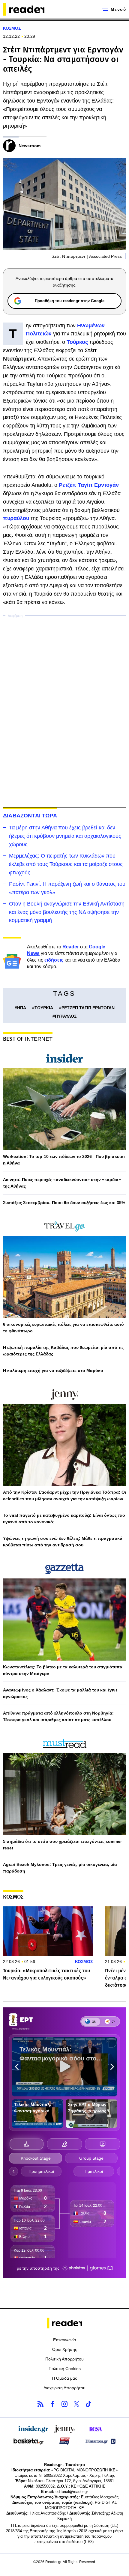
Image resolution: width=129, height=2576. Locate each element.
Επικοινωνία (64, 2340)
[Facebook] (52, 2404)
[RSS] (40, 2404)
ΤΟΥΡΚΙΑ (44, 1008)
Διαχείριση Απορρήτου (64, 2388)
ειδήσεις (54, 960)
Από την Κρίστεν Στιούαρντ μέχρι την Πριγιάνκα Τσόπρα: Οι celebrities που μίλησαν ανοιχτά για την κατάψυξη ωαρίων (64, 1495)
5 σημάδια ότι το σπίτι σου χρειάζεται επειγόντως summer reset (62, 1845)
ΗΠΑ (22, 1008)
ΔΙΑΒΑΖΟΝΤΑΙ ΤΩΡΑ (30, 816)
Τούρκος (78, 342)
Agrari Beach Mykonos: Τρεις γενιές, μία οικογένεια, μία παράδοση (60, 1868)
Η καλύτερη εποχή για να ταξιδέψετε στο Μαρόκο (53, 1370)
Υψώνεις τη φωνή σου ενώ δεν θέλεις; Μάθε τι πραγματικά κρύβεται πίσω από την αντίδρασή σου (63, 1542)
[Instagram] (64, 2404)
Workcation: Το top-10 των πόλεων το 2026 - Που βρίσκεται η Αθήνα (64, 1160)
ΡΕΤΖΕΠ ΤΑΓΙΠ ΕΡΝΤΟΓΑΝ (88, 1008)
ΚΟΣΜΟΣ (12, 28)
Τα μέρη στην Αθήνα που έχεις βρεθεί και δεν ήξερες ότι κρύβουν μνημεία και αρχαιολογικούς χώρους (65, 836)
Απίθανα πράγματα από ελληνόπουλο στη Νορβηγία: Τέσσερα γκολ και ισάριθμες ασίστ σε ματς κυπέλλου (58, 1716)
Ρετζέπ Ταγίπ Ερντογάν (89, 485)
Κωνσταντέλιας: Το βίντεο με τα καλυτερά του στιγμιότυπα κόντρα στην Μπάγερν (63, 1670)
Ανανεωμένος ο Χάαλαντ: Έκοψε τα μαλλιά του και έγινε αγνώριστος (60, 1693)
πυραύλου (17, 518)
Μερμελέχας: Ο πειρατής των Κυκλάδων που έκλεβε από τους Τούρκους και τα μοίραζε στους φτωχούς (66, 864)
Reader (71, 947)
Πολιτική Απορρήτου (64, 2359)
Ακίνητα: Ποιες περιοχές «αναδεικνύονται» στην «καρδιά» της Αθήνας (62, 1183)
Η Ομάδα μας (64, 2378)
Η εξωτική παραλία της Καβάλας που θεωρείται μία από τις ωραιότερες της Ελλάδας (63, 1351)
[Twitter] (76, 2404)
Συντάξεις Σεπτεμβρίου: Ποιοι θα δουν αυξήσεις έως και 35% (64, 1203)
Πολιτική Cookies (65, 2369)
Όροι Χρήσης (65, 2349)
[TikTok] (88, 2404)
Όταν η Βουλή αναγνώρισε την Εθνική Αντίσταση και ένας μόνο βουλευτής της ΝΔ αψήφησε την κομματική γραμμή (67, 912)
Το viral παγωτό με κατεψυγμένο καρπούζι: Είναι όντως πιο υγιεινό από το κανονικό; (64, 1519)
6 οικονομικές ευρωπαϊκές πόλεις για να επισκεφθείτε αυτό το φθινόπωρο (63, 1328)
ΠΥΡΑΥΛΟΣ (66, 1016)
